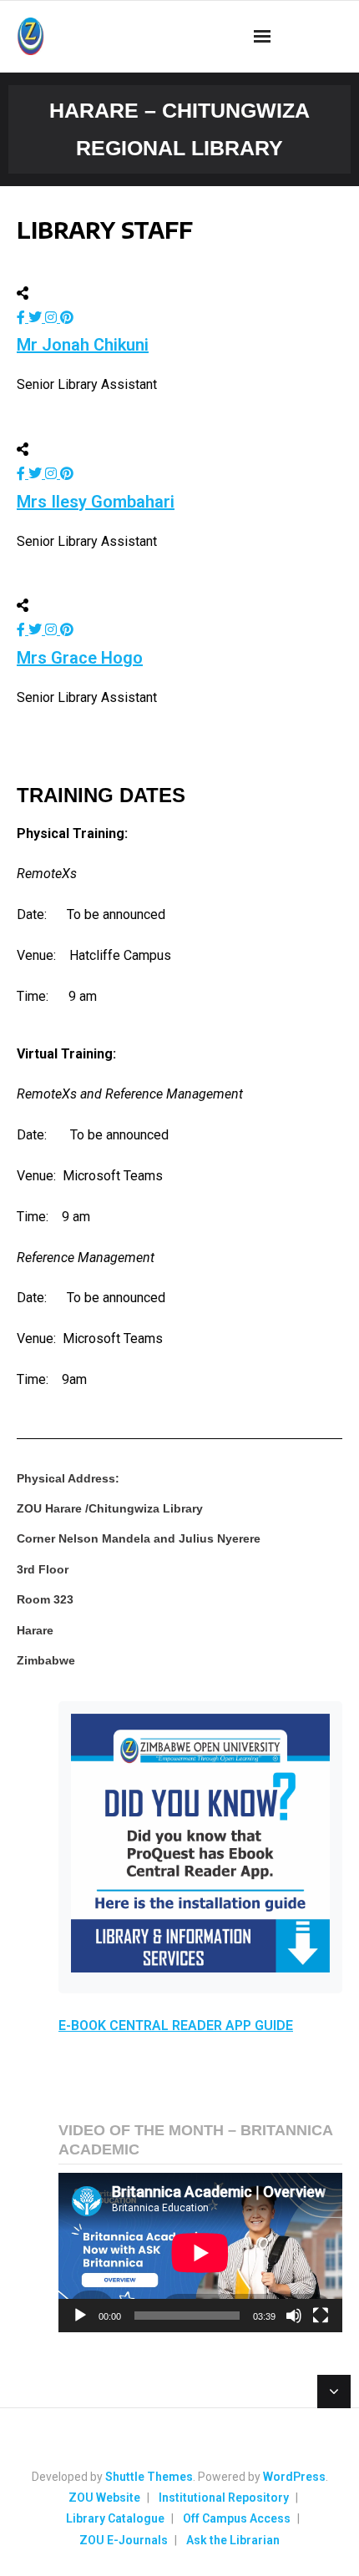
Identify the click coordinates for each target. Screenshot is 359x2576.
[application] (200, 2253)
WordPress (294, 2477)
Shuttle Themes (149, 2477)
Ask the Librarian (233, 2540)
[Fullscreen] (321, 2316)
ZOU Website (104, 2498)
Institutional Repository (224, 2498)
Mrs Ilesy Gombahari (96, 502)
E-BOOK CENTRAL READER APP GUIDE (176, 2025)
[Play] (80, 2316)
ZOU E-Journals (124, 2540)
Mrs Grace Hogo (80, 658)
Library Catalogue (115, 2518)
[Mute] (294, 2316)
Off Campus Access (237, 2518)
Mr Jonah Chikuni (83, 345)
